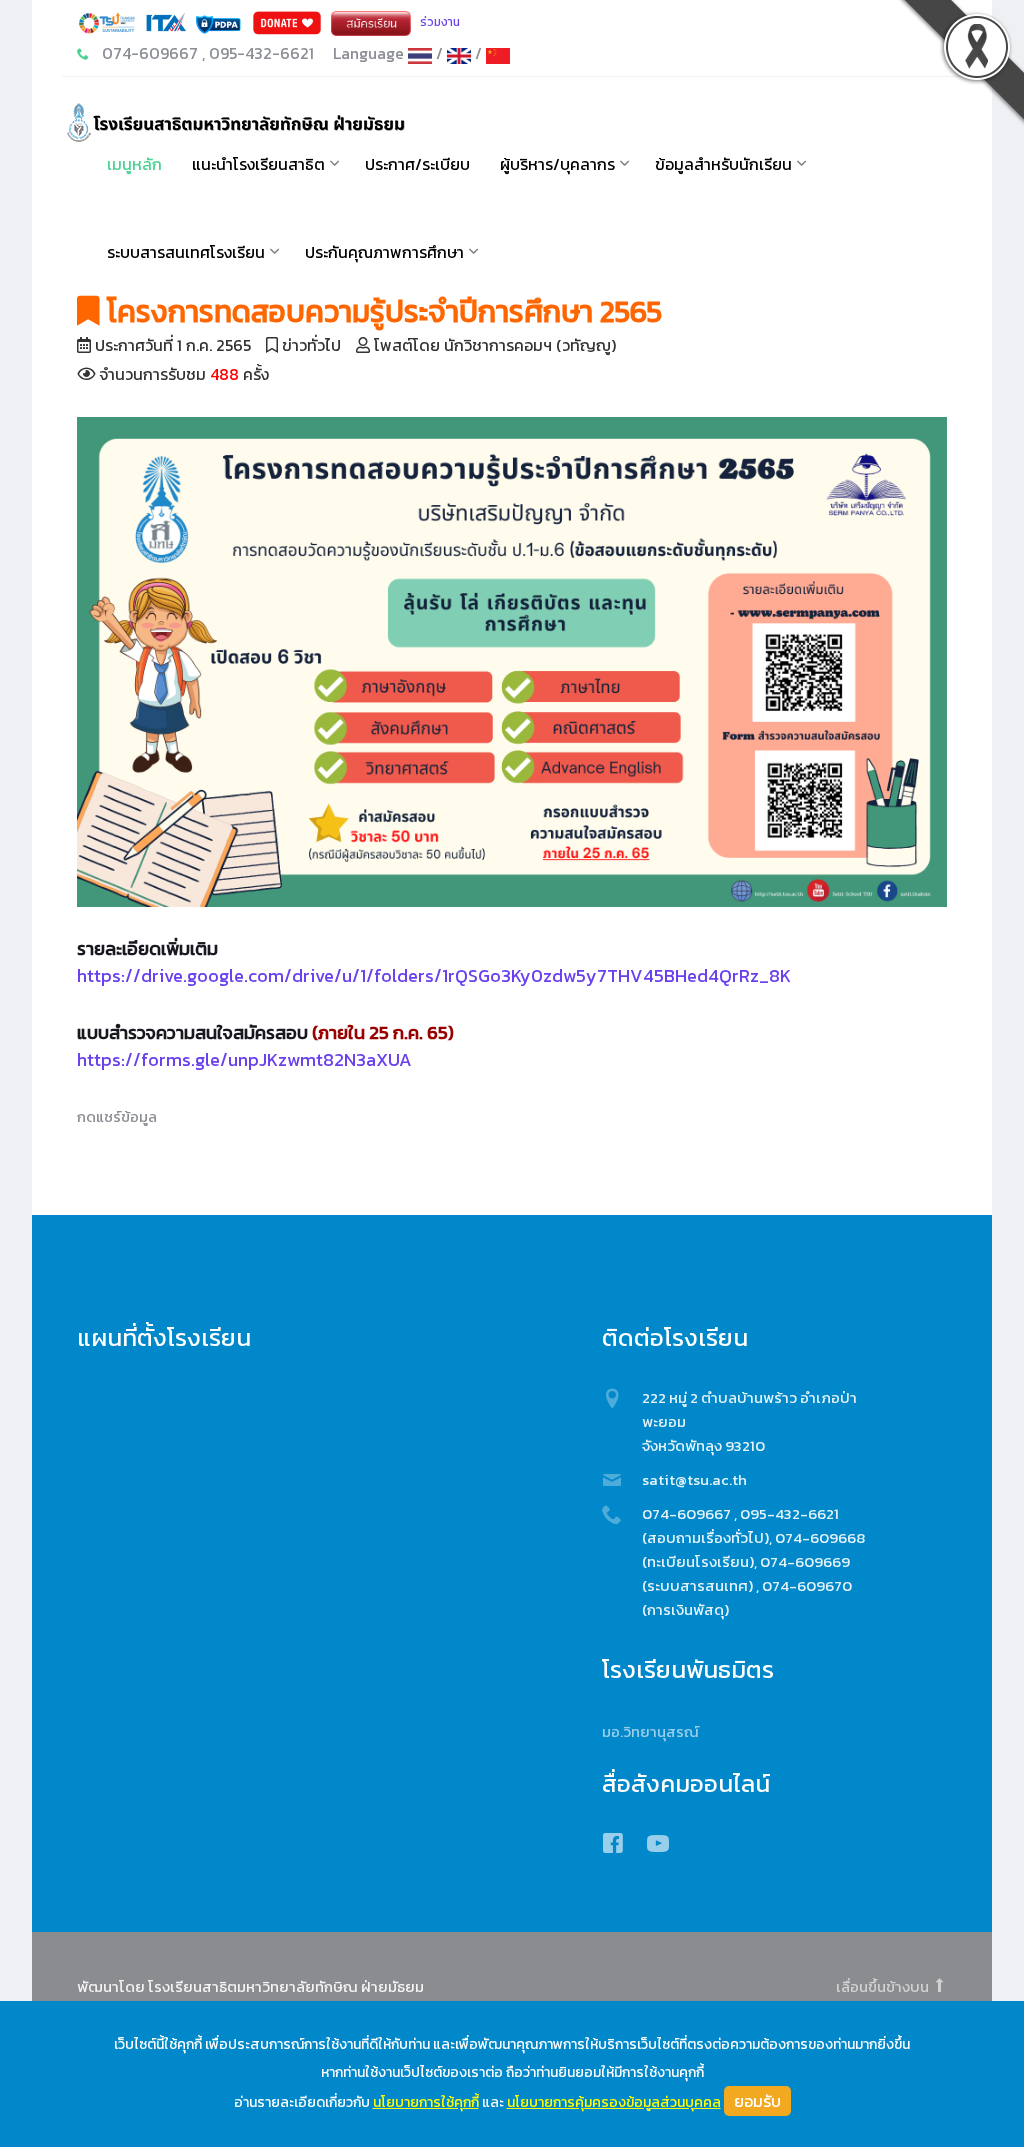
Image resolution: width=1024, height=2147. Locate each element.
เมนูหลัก (134, 164)
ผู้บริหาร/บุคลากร (557, 164)
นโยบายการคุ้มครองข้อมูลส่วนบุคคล (614, 2102)
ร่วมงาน (440, 22)
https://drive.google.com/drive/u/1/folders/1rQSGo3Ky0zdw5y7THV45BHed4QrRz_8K (434, 975)
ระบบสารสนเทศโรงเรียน (186, 252)
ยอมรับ (757, 2101)
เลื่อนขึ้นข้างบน (884, 1986)
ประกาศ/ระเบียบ (417, 164)
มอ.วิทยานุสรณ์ (650, 1731)
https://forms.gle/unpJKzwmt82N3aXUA (244, 1059)
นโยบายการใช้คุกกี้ (426, 2102)
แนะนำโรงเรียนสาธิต (258, 164)
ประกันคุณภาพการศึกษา (384, 252)
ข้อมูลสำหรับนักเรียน (723, 164)
